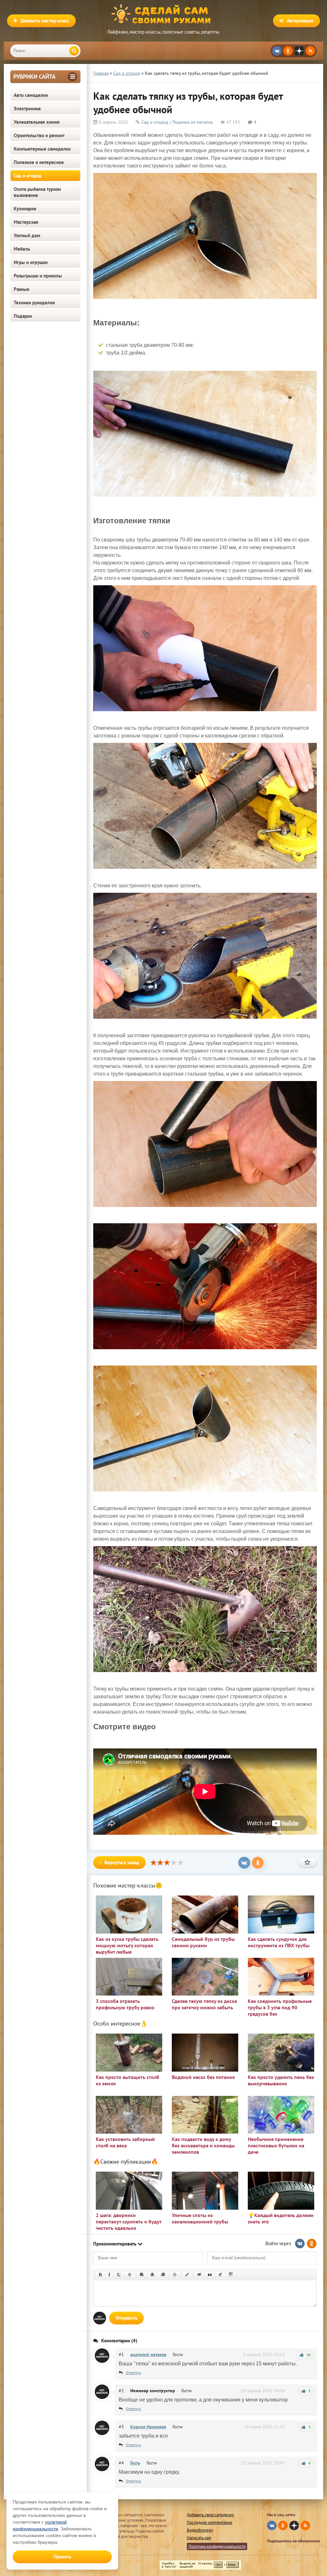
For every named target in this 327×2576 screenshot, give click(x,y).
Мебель (22, 249)
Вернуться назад (122, 1862)
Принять (62, 2557)
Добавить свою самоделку (210, 2515)
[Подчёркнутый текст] (119, 2275)
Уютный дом (27, 235)
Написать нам (199, 2538)
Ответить (133, 2373)
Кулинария (25, 209)
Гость (135, 2463)
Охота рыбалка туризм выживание (37, 192)
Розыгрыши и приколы (38, 276)
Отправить (126, 2318)
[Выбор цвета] (187, 2275)
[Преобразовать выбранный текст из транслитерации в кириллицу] (220, 2275)
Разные (22, 289)
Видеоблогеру (200, 2530)
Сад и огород (28, 176)
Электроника (27, 109)
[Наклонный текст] (109, 2275)
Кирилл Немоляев (148, 2427)
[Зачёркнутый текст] (130, 2275)
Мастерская (26, 222)
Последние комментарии (209, 2522)
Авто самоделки (31, 95)
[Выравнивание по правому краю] (163, 2275)
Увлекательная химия (37, 122)
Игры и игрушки (31, 262)
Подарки (23, 316)
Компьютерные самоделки (42, 149)
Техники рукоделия (34, 303)
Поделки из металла (193, 122)
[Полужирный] (100, 2275)
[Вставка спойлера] (231, 2275)
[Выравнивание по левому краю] (142, 2275)
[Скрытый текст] (199, 2275)
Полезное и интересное (39, 162)
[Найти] (74, 51)
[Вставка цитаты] (210, 2275)
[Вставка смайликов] (175, 2275)
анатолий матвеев (148, 2354)
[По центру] (152, 2275)
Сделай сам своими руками (163, 14)
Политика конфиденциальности (217, 2546)
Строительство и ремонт (39, 135)
